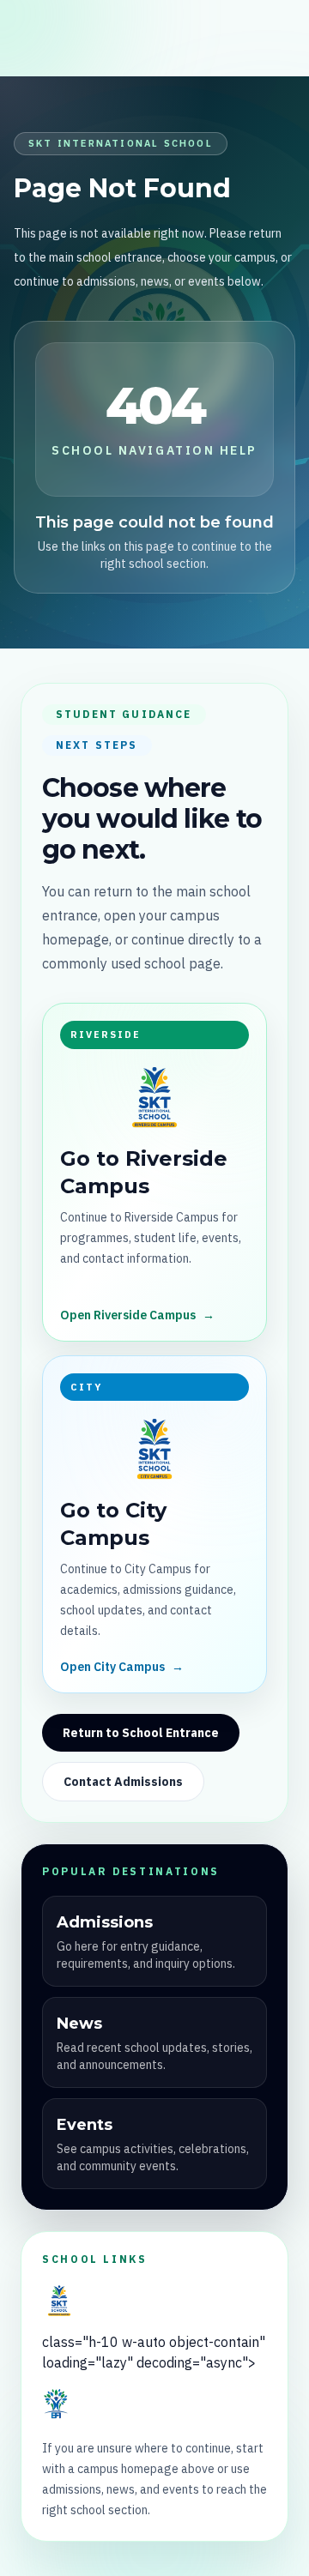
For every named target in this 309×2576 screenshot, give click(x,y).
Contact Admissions (123, 1782)
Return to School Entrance (141, 1733)
